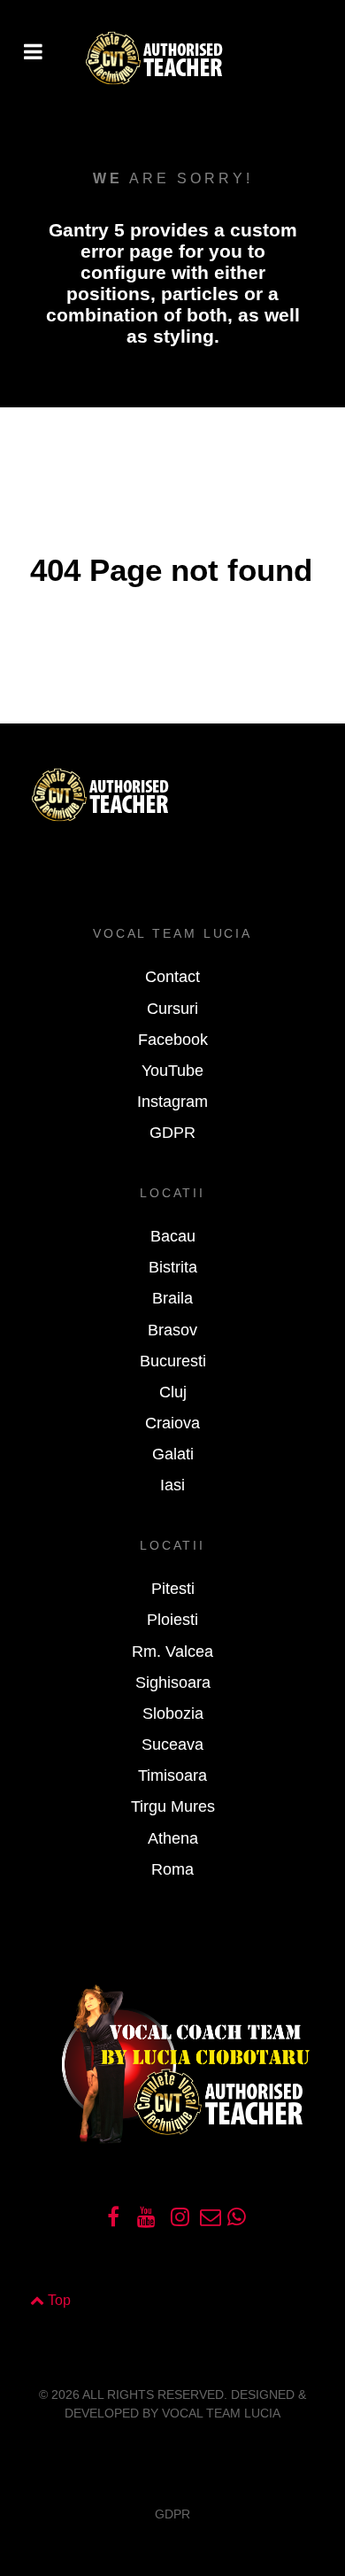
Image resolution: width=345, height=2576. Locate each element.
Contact (172, 977)
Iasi (172, 1485)
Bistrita (173, 1267)
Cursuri (172, 1009)
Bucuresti (173, 1361)
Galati (173, 1454)
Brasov (172, 1330)
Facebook (173, 1040)
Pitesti (173, 1589)
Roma (172, 1869)
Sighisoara (173, 1683)
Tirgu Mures (173, 1806)
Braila (172, 1298)
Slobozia (173, 1713)
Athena (173, 1838)
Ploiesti (172, 1620)
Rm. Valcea (172, 1652)
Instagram (172, 1102)
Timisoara (172, 1775)
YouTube (172, 1071)
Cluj (173, 1392)
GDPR (172, 1133)
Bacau (173, 1236)
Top (57, 2300)
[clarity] (172, 59)
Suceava (172, 1744)
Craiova (172, 1423)
